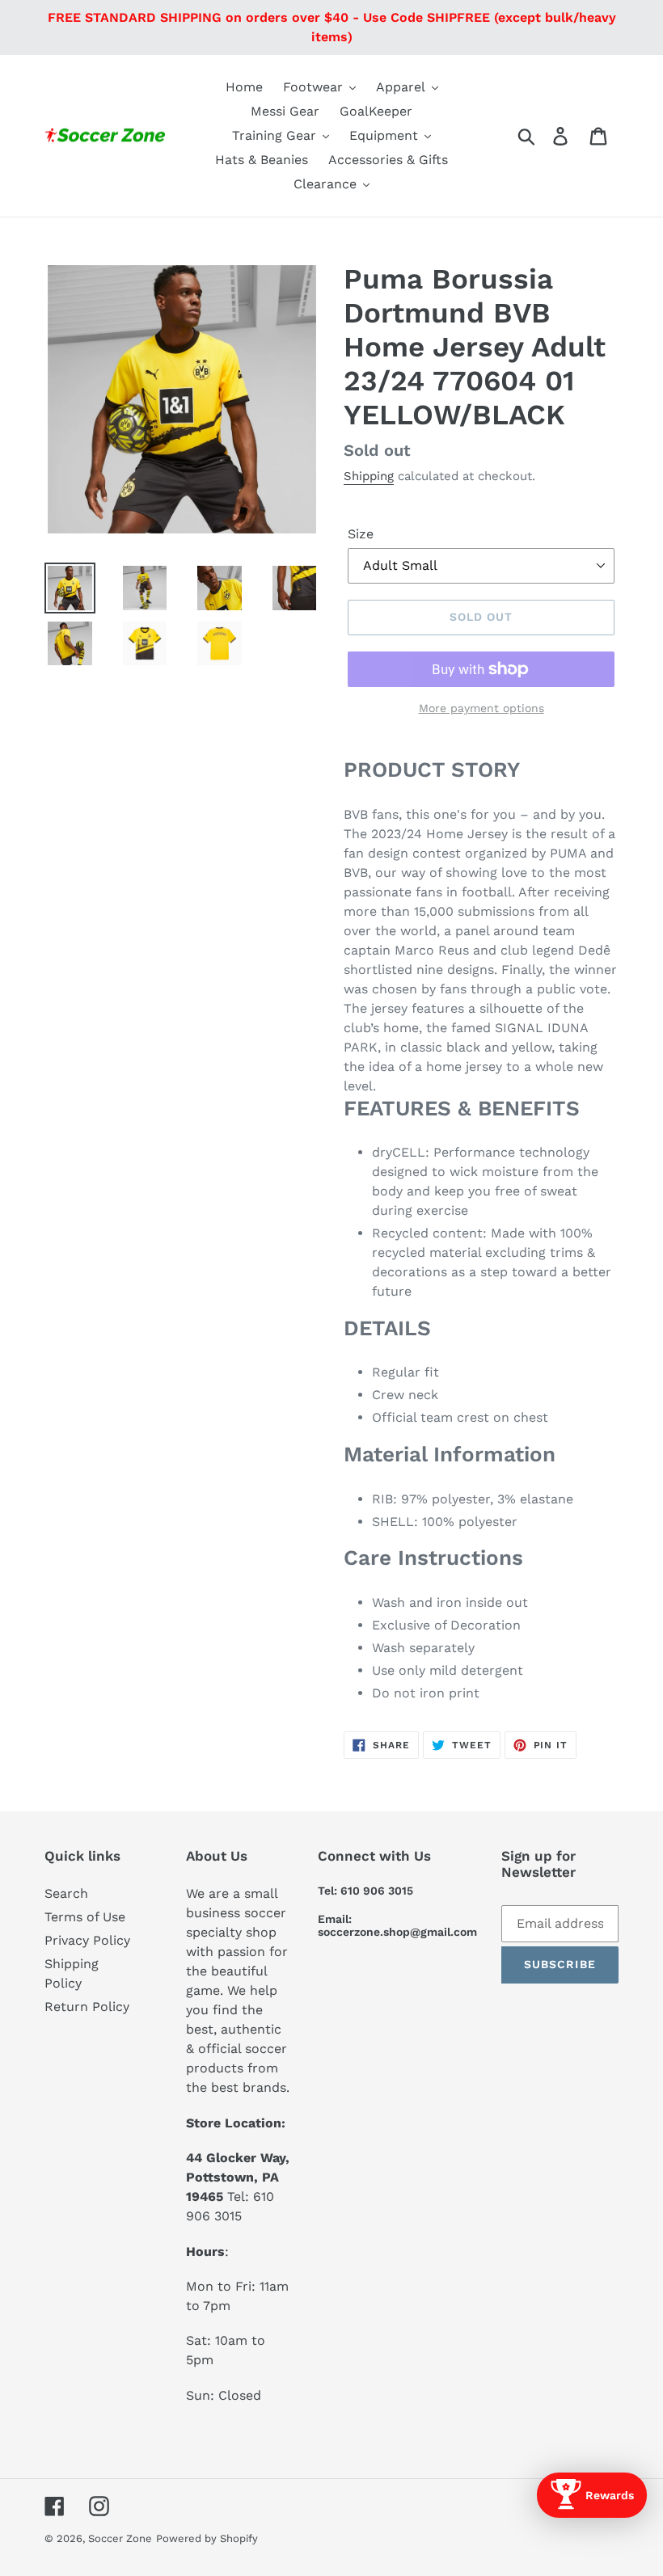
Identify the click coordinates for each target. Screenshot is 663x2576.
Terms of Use (85, 1917)
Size (361, 534)
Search (66, 1893)
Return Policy (87, 2007)
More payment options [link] (481, 708)
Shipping (369, 476)
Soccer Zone (120, 2538)
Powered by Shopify (207, 2538)
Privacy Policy (87, 1940)
